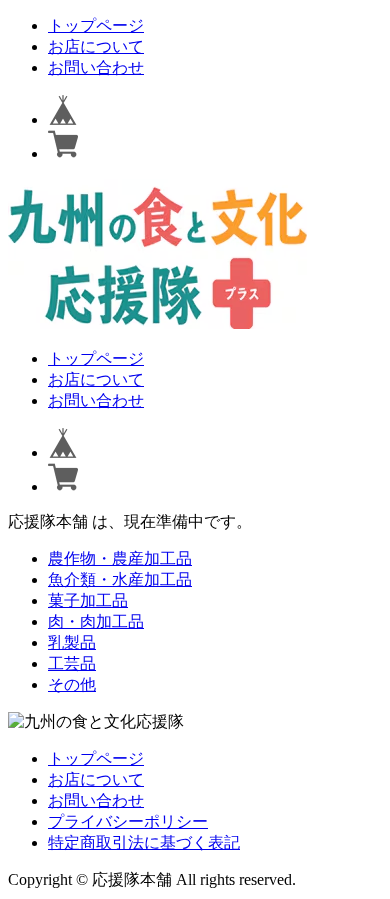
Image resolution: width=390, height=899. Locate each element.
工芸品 (72, 663)
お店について (96, 46)
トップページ (96, 25)
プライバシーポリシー (128, 821)
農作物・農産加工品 (120, 558)
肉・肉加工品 (96, 621)
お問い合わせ (96, 67)
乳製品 (72, 642)
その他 (72, 684)
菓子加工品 (88, 600)
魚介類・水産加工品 (120, 579)
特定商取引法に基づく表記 (144, 842)
